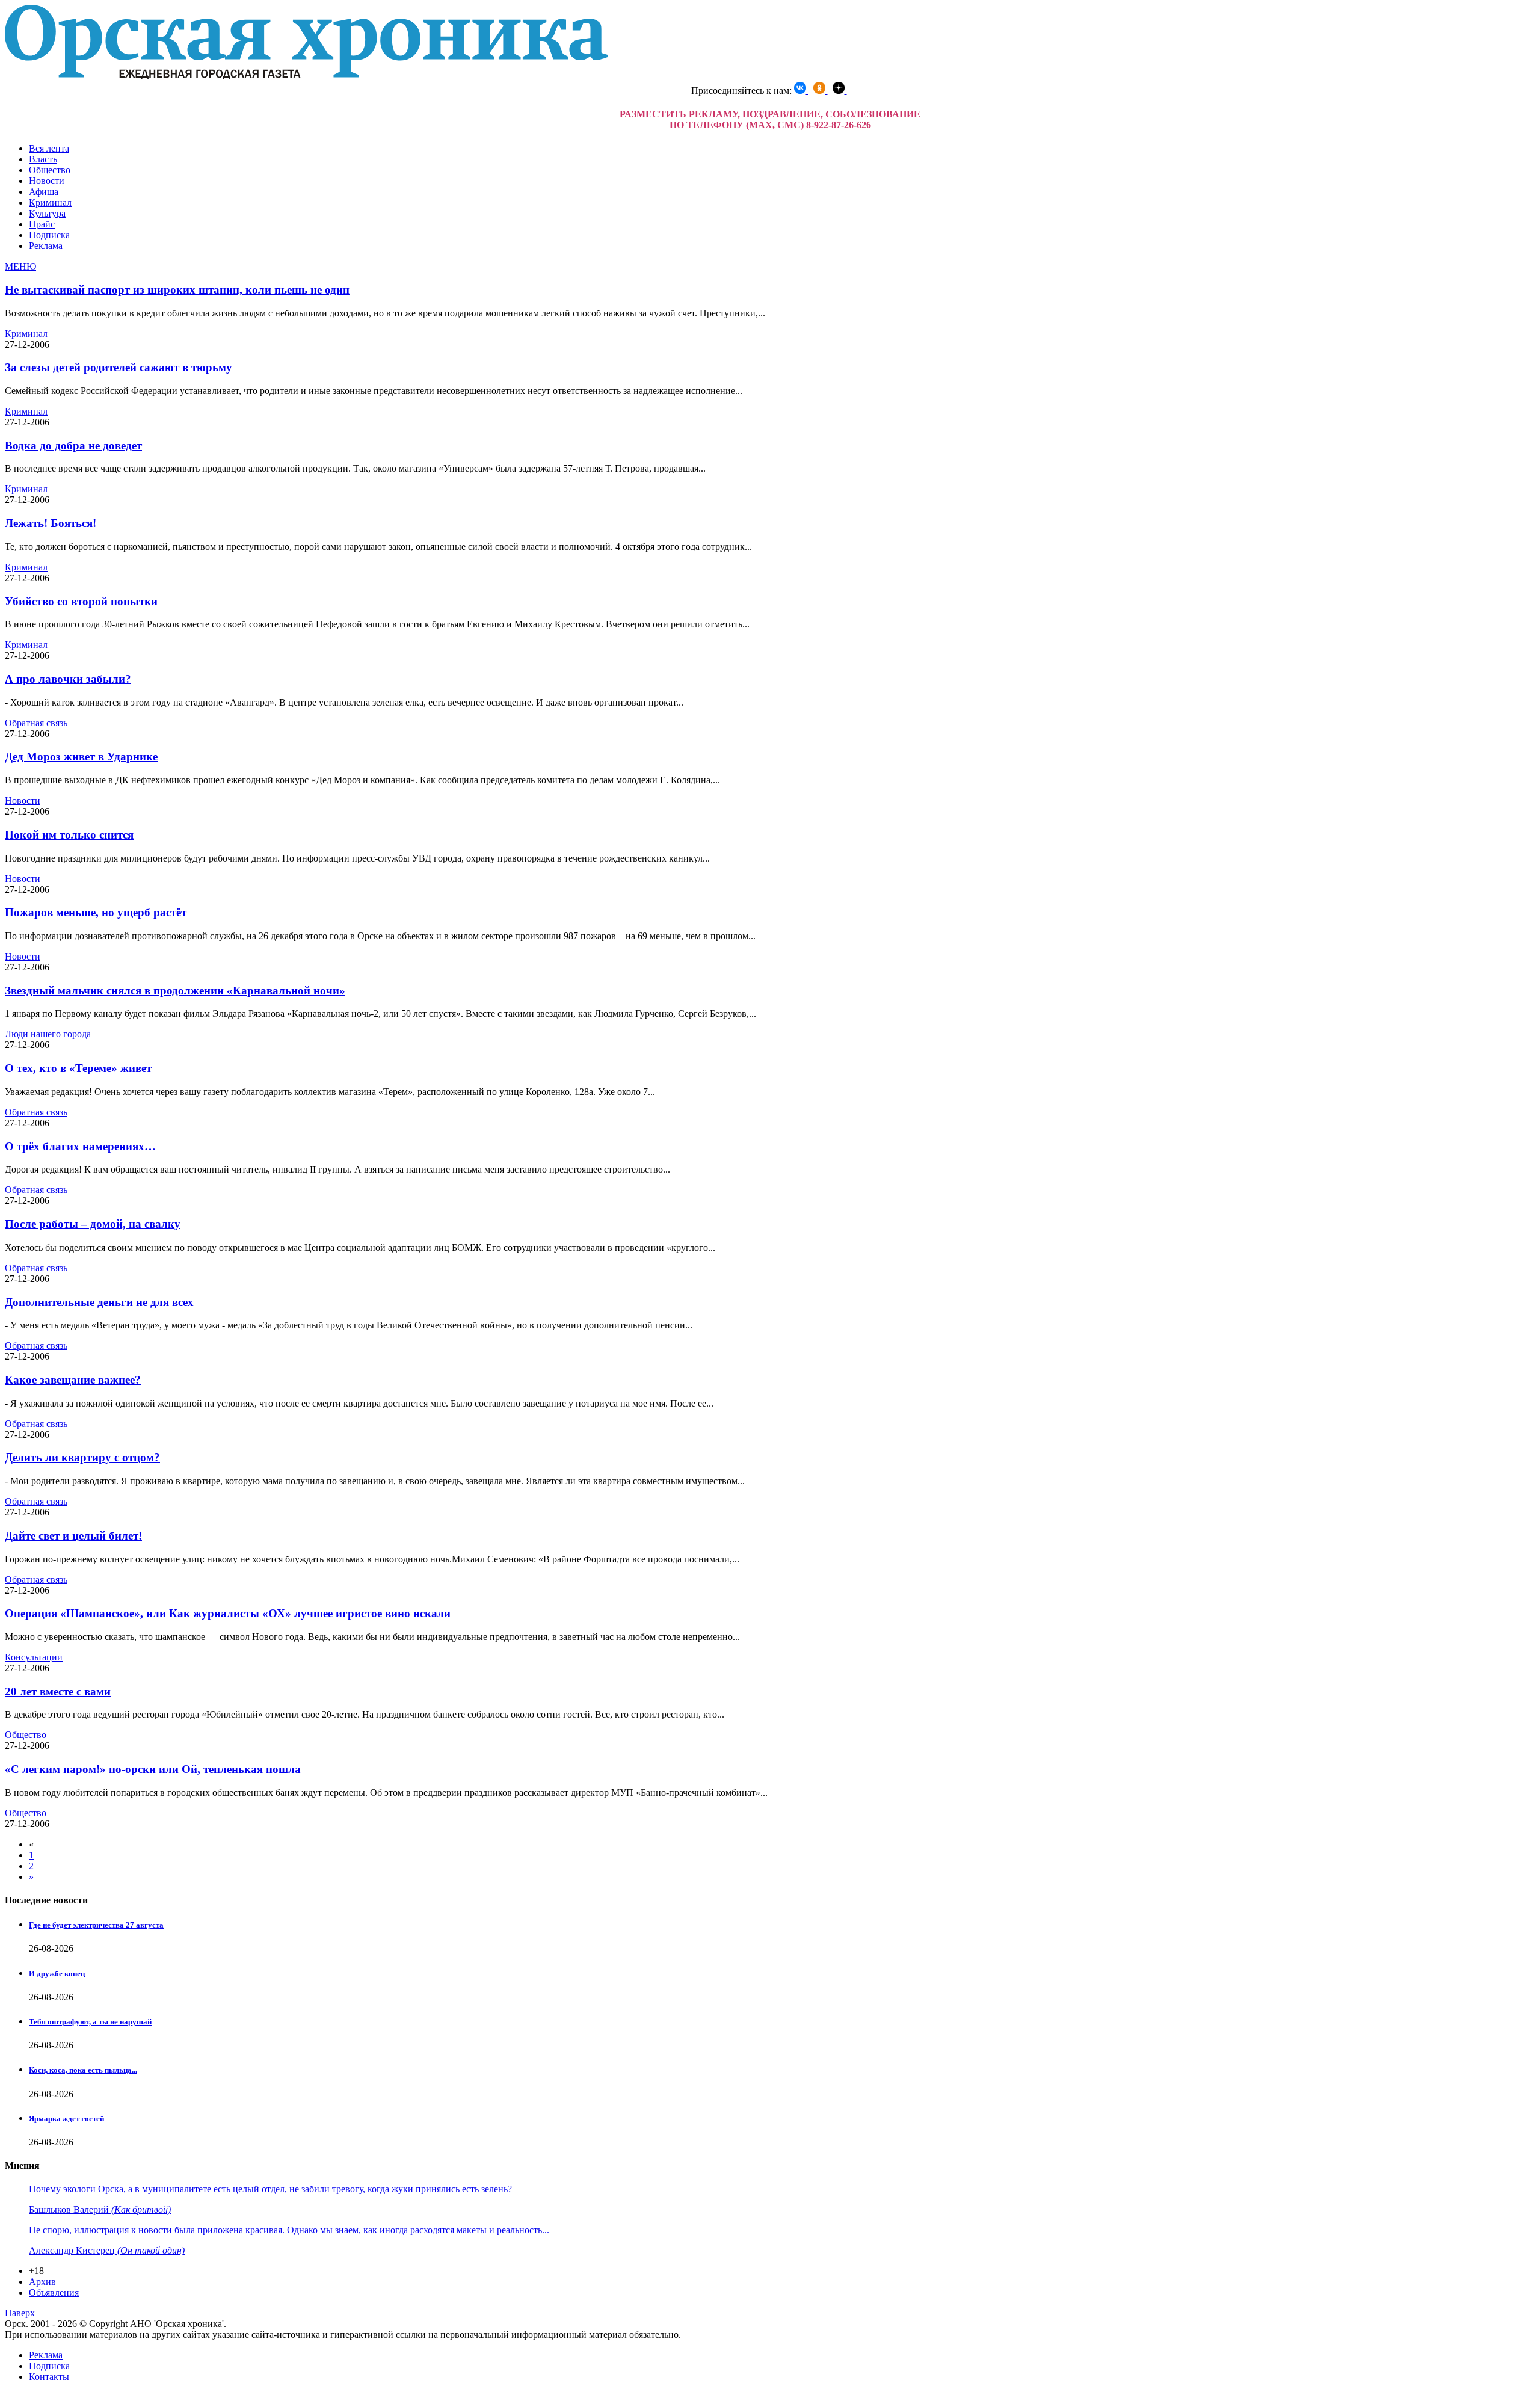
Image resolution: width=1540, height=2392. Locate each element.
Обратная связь (36, 723)
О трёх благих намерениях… (80, 1146)
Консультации (34, 1657)
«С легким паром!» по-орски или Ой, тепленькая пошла (153, 1769)
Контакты (49, 2377)
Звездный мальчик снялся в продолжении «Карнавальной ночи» (175, 991)
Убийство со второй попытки (81, 601)
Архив (42, 2282)
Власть (43, 159)
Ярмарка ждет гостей (66, 2119)
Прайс (42, 224)
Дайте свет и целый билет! (73, 1536)
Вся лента (49, 148)
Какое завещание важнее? (73, 1380)
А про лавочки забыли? (68, 679)
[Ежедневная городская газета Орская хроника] (306, 76)
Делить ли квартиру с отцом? (82, 1457)
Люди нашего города (48, 1034)
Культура (47, 213)
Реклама (46, 246)
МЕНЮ (20, 266)
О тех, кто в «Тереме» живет (78, 1068)
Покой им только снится (69, 835)
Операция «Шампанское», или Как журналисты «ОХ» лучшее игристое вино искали (228, 1613)
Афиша (44, 192)
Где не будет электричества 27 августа (96, 1925)
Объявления (54, 2292)
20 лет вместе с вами (58, 1691)
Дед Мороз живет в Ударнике (81, 757)
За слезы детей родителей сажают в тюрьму (119, 367)
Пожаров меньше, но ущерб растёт (96, 912)
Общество (50, 170)
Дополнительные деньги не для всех (99, 1302)
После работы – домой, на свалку (93, 1224)
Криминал (50, 202)
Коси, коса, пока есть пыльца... (83, 2070)
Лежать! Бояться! (51, 523)
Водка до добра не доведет (73, 445)
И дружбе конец (57, 1974)
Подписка (49, 235)
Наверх (20, 2313)
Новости (47, 181)
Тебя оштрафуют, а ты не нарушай (90, 2022)
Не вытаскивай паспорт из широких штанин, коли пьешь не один (177, 290)
